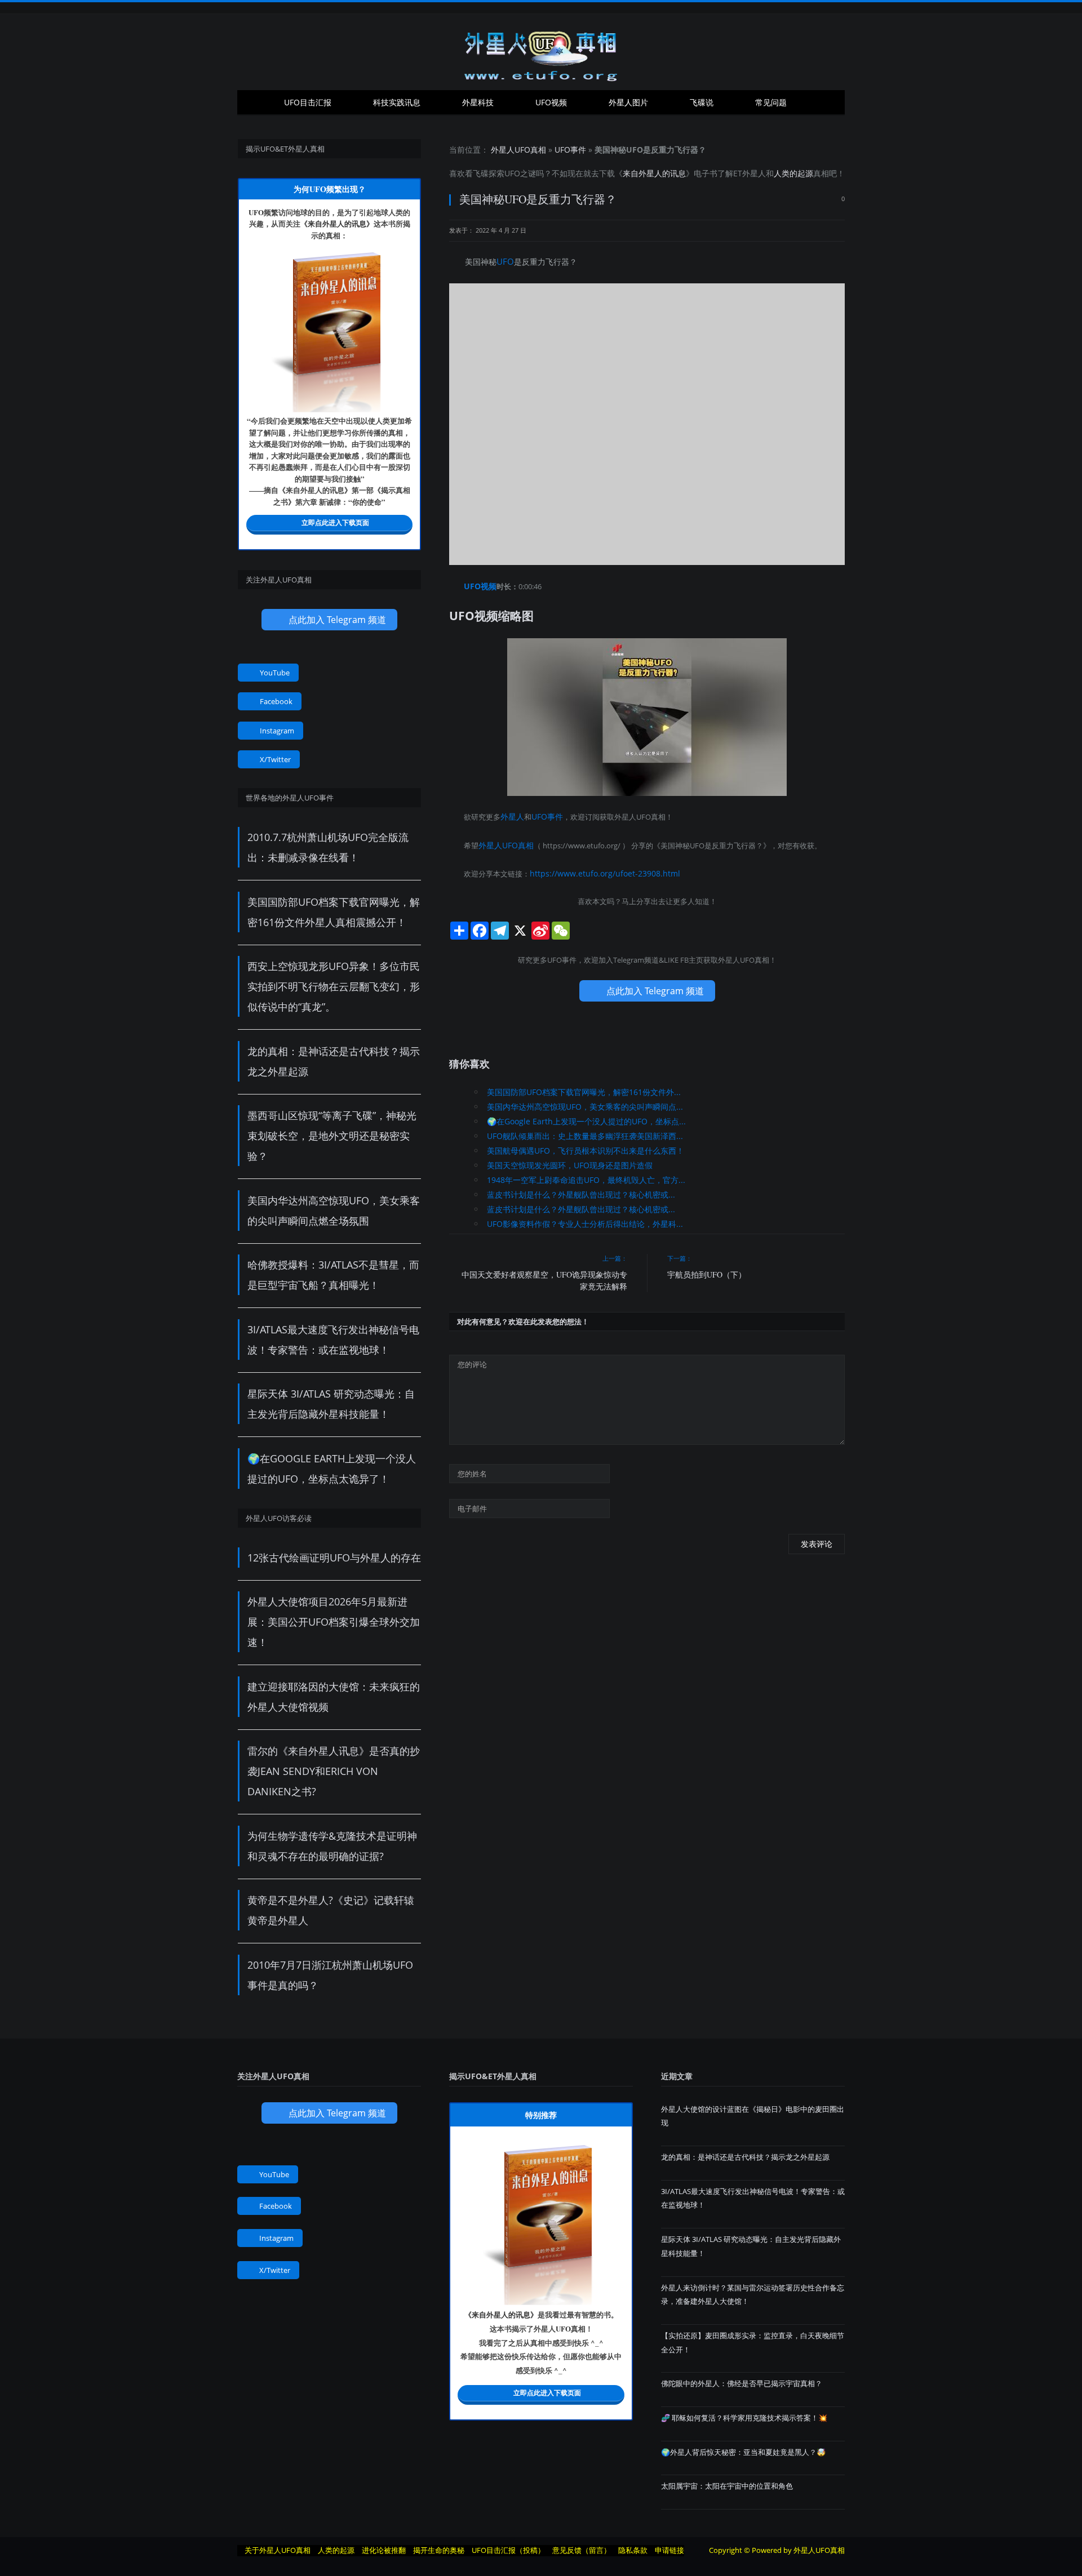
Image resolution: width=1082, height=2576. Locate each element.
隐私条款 (633, 2550)
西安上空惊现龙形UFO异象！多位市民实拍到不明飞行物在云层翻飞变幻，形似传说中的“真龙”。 (334, 986)
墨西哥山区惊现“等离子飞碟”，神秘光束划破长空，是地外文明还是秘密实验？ (332, 1136)
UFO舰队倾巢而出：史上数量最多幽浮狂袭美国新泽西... (585, 1131)
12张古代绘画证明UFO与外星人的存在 (334, 1558)
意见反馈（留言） (582, 2550)
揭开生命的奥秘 (439, 2550)
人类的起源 (793, 173)
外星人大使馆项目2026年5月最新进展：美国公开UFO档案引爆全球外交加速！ (334, 1622)
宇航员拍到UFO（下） (707, 1269)
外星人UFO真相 (518, 150)
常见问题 (771, 102)
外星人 (754, 173)
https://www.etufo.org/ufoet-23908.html (597, 869)
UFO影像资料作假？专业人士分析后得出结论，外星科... (585, 1219)
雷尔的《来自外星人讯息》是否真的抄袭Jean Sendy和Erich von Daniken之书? (334, 1771)
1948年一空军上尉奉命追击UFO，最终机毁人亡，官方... (586, 1175)
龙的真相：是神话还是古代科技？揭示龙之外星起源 (745, 2157)
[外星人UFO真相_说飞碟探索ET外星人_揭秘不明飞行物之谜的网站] (541, 52)
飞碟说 (702, 102)
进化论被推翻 (384, 2550)
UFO (512, 173)
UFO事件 (570, 150)
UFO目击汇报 (308, 102)
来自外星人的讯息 (654, 173)
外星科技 (478, 102)
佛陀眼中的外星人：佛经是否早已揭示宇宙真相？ (742, 2383)
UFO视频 (551, 102)
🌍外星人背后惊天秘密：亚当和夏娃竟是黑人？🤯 (743, 2452)
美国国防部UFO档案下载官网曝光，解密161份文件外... (584, 1087)
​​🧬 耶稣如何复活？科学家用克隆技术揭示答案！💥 (744, 2418)
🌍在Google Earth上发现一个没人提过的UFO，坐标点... (586, 1116)
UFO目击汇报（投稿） (508, 2550)
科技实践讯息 (397, 102)
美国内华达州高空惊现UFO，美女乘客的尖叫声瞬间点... (585, 1102)
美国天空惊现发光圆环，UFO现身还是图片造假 (570, 1160)
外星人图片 (628, 102)
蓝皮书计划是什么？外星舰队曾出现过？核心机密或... (581, 1189)
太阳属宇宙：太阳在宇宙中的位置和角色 (727, 2486)
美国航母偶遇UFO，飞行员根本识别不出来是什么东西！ (586, 1145)
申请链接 (669, 2550)
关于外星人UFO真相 (278, 2550)
